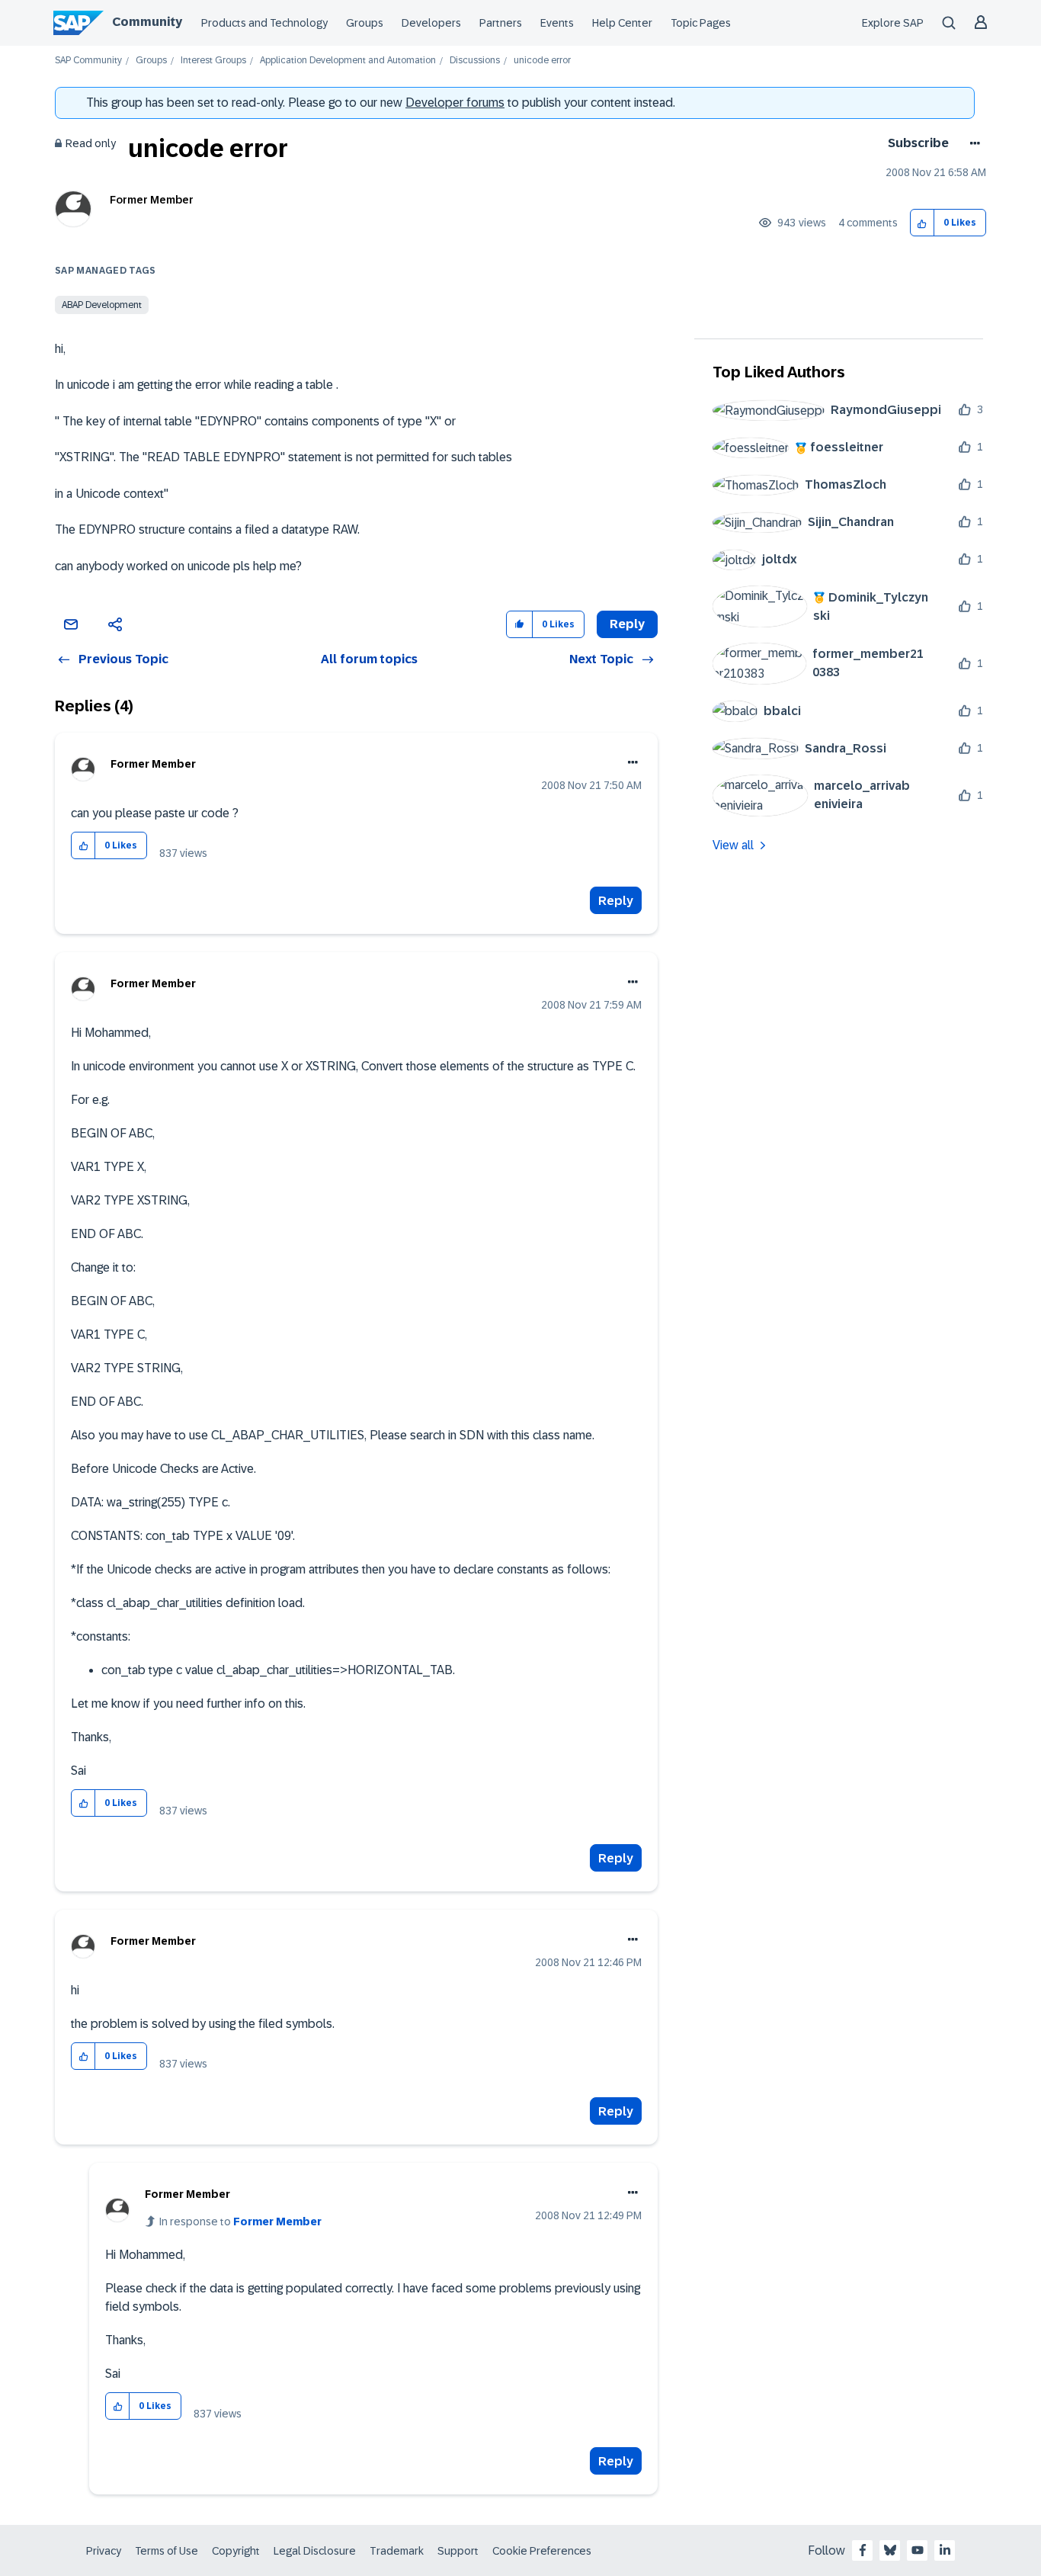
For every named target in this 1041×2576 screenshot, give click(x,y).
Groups (365, 23)
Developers (431, 23)
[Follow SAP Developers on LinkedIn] (945, 2550)
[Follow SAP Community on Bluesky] (890, 2550)
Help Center (622, 23)
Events (557, 23)
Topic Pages (701, 23)
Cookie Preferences (542, 2551)
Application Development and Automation (348, 61)
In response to (240, 2222)
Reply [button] (627, 624)
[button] (922, 223)
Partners (501, 23)
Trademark (397, 2551)
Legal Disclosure (315, 2551)
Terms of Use (167, 2551)
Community (147, 22)
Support (458, 2551)
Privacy (104, 2551)
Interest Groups (213, 61)
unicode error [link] (542, 61)
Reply (616, 901)
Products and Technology (264, 23)
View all (733, 845)
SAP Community (88, 61)
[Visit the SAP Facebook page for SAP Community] (863, 2550)
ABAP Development (102, 305)
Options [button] (972, 143)
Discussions (475, 61)
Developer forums (455, 103)
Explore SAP (893, 23)
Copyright (236, 2551)
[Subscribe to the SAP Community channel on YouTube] (918, 2550)
